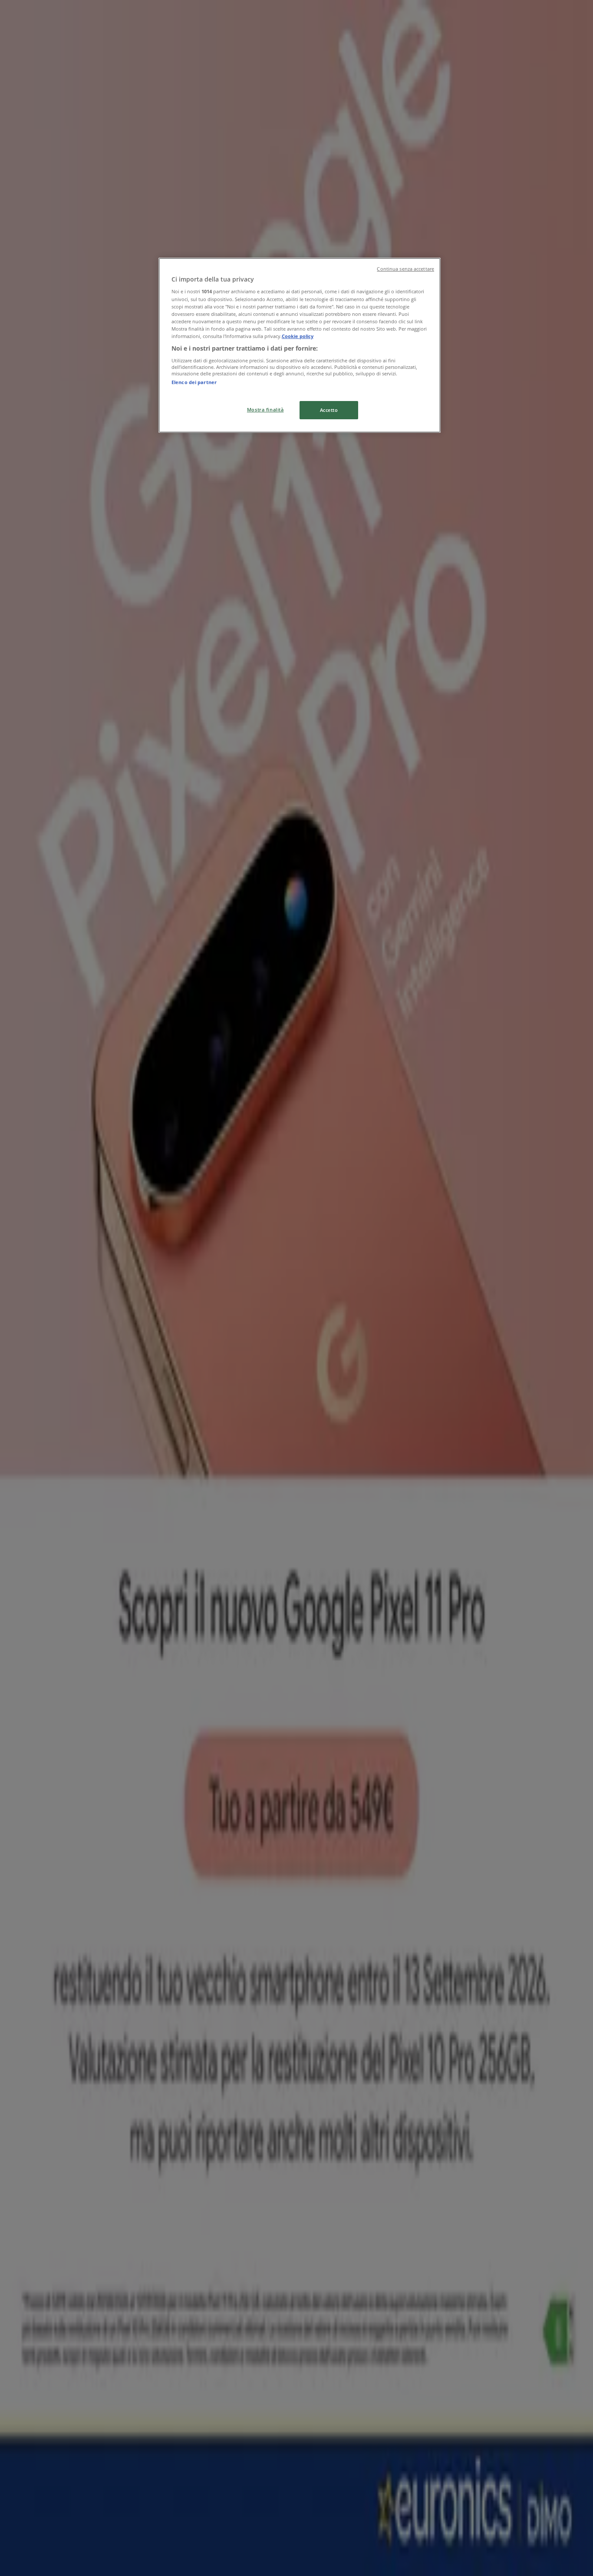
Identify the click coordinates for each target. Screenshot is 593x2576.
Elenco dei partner (194, 382)
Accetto (329, 410)
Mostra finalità (265, 409)
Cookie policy (298, 336)
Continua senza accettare (405, 269)
